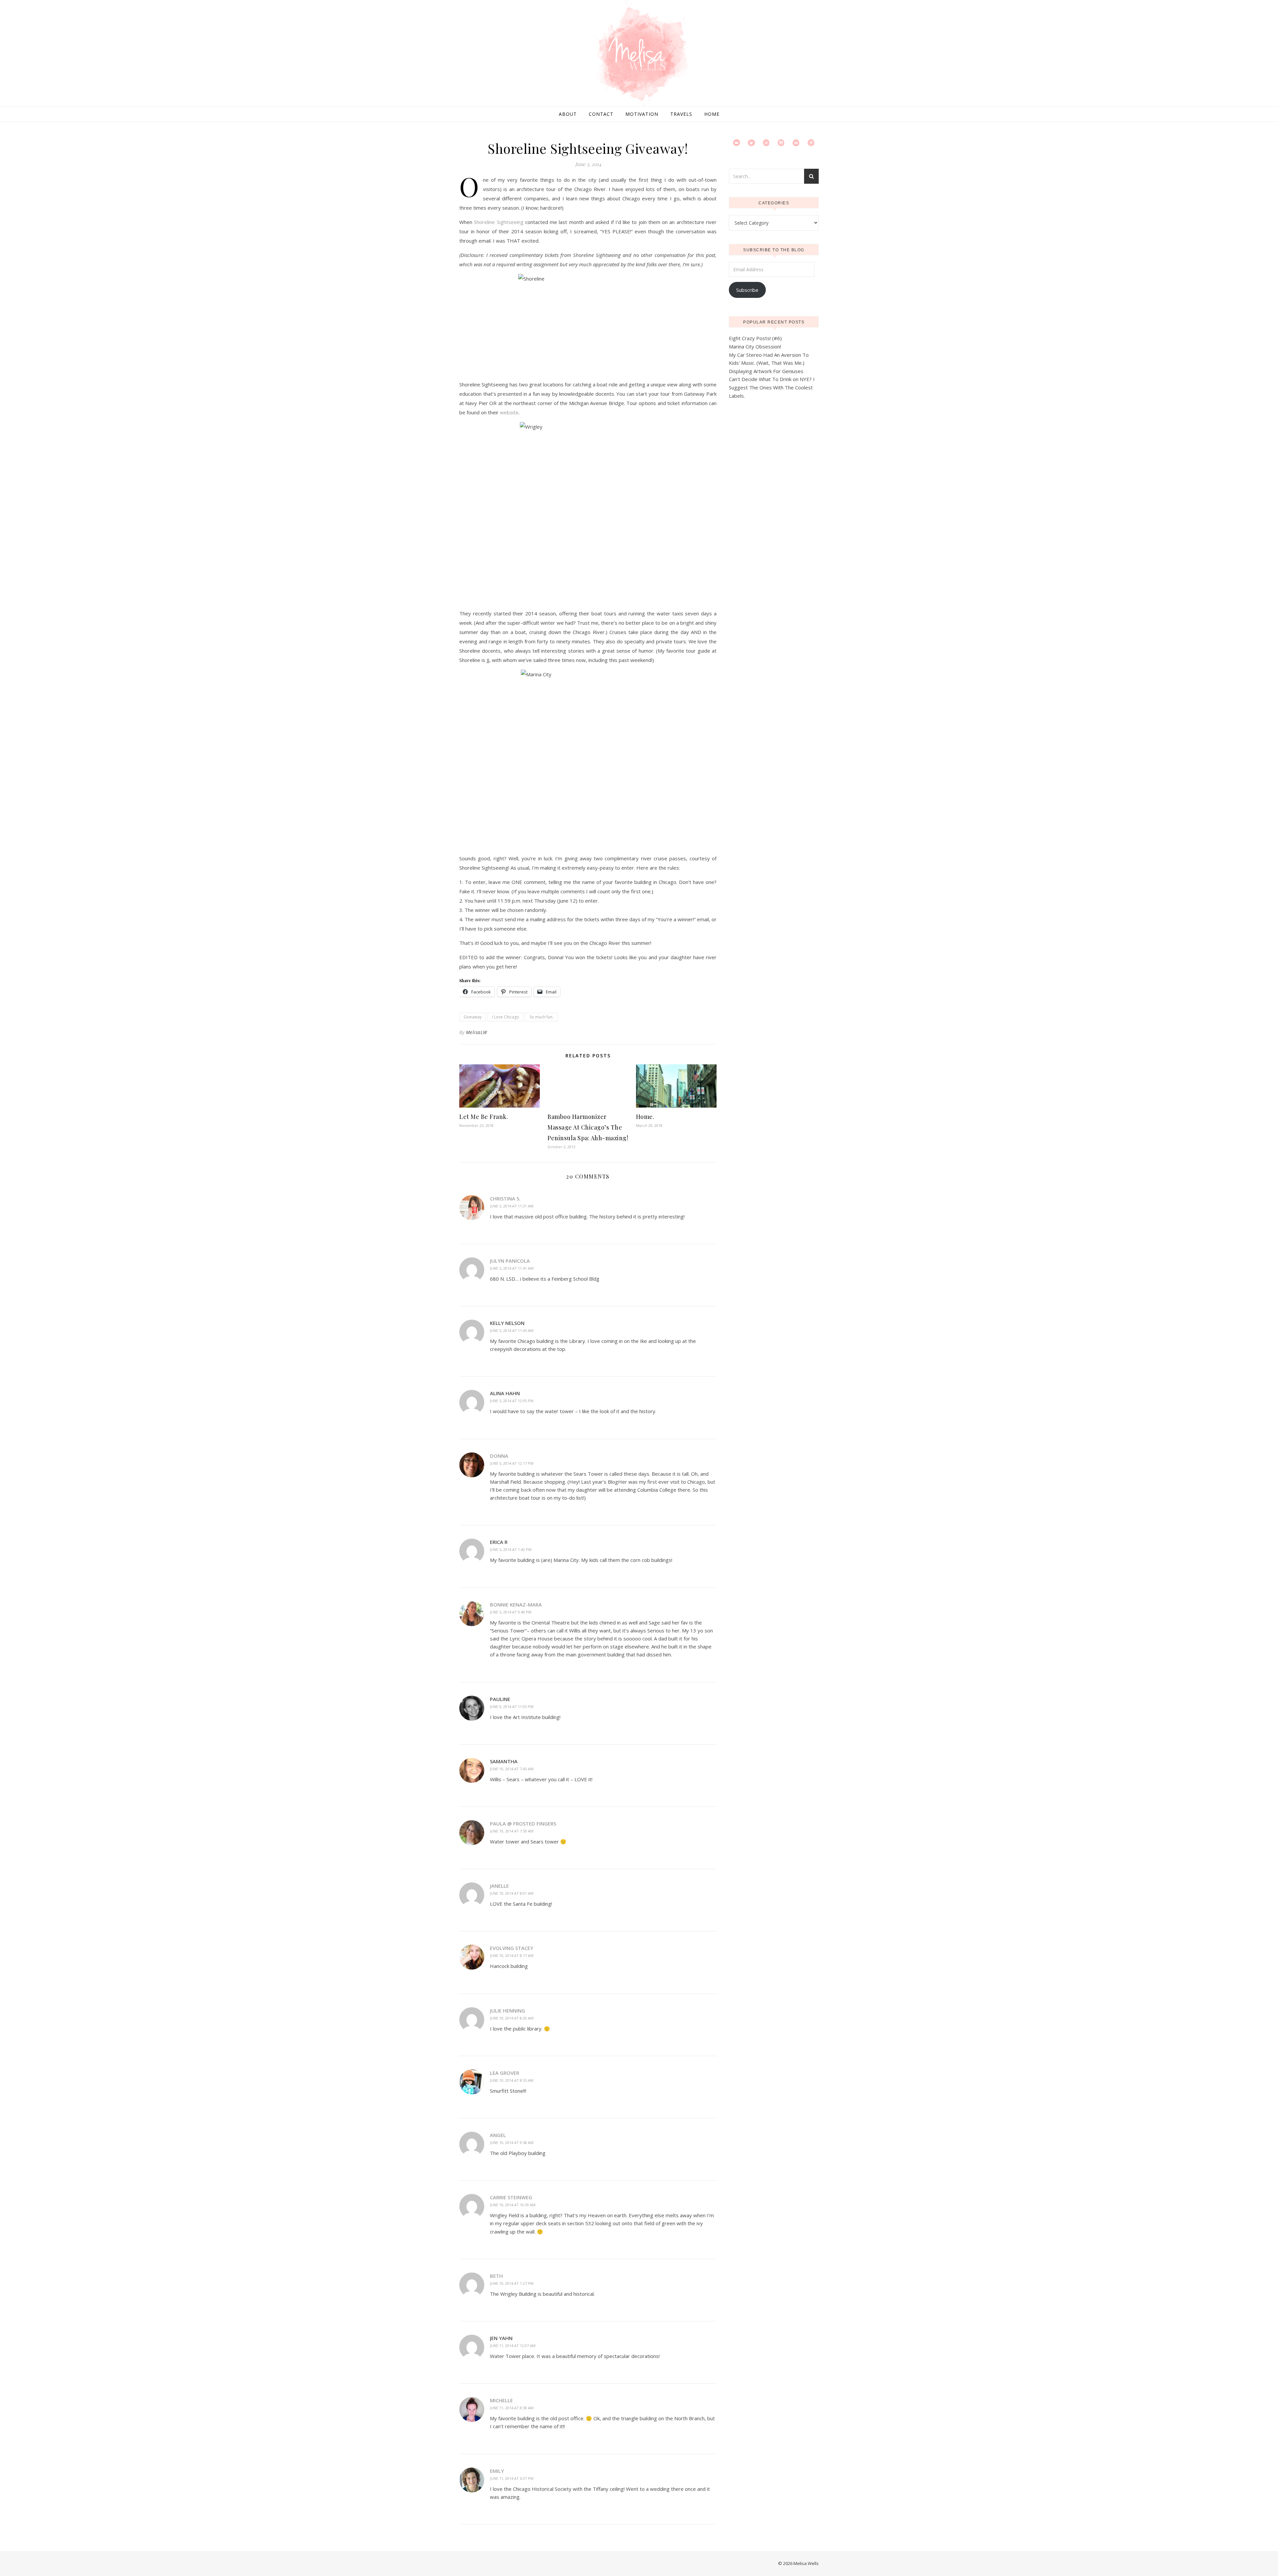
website (509, 412)
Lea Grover (505, 2073)
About (568, 114)
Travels (681, 114)
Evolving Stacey (512, 1948)
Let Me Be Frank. (484, 1117)
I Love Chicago (506, 1017)
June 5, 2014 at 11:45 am (512, 1330)
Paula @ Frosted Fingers (523, 1824)
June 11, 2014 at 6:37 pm (512, 2478)
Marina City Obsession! (755, 346)
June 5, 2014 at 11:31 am (512, 1206)
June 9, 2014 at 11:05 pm (512, 1707)
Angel (498, 2135)
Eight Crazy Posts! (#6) (755, 338)
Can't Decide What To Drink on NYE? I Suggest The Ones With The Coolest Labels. (772, 387)
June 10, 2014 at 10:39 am (513, 2205)
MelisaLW (477, 1032)
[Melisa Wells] (639, 54)
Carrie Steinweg (511, 2197)
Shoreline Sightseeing (499, 222)
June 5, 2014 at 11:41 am (512, 1268)
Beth (496, 2276)
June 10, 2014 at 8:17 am (512, 1955)
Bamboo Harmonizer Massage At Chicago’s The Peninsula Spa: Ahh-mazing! (588, 1127)
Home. (645, 1117)
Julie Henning (508, 2011)
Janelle (499, 1886)
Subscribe (747, 290)
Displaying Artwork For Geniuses (766, 371)
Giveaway (473, 1017)
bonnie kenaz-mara (516, 1605)
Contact (601, 114)
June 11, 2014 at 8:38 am (512, 2408)
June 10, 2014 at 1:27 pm (512, 2283)
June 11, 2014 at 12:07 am (513, 2346)
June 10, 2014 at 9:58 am (512, 2143)
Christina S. (505, 1198)
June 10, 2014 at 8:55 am (512, 2080)
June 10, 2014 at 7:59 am (512, 1831)
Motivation (642, 114)
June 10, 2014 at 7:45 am (512, 1769)
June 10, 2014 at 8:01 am (512, 1893)
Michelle (501, 2400)
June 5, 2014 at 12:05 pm (512, 1401)
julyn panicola (510, 1261)
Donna (499, 1456)
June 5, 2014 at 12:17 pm (512, 1463)
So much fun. (541, 1017)
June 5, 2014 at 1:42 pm (511, 1549)
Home (712, 114)
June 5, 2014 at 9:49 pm (511, 1612)
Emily (497, 2471)
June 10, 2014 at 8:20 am (512, 2018)
